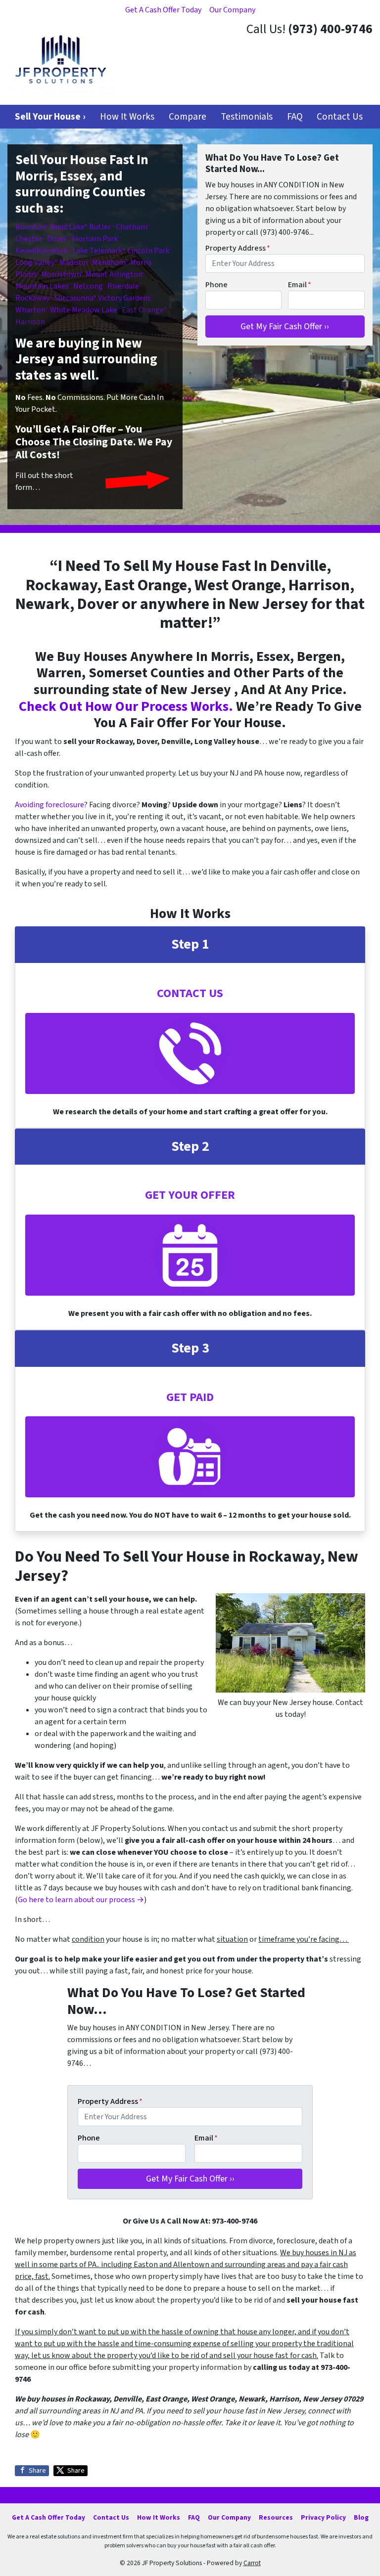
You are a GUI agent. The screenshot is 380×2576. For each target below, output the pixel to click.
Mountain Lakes (42, 286)
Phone (216, 285)
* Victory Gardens (122, 298)
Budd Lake (67, 227)
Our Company (232, 10)
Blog (361, 2517)
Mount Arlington (114, 274)
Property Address (238, 248)
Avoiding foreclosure (49, 805)
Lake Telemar (95, 251)
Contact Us (340, 117)
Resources (276, 2517)
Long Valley (35, 262)
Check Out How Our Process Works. (126, 706)
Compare (188, 117)
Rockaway (32, 298)
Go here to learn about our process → (81, 1900)
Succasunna (74, 298)
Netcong (88, 286)
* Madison (71, 262)
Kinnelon (52, 251)
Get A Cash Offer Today (163, 10)
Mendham (109, 262)
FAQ (295, 117)
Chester (29, 239)
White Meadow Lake (83, 310)
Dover (57, 239)
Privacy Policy (323, 2517)
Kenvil (26, 251)
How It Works (127, 117)
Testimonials (247, 117)
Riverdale (123, 286)
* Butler (97, 227)
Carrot (252, 2563)
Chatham (131, 227)
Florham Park (95, 239)
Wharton (30, 310)
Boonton (30, 227)
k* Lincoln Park (144, 251)
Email (300, 285)
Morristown (61, 274)
